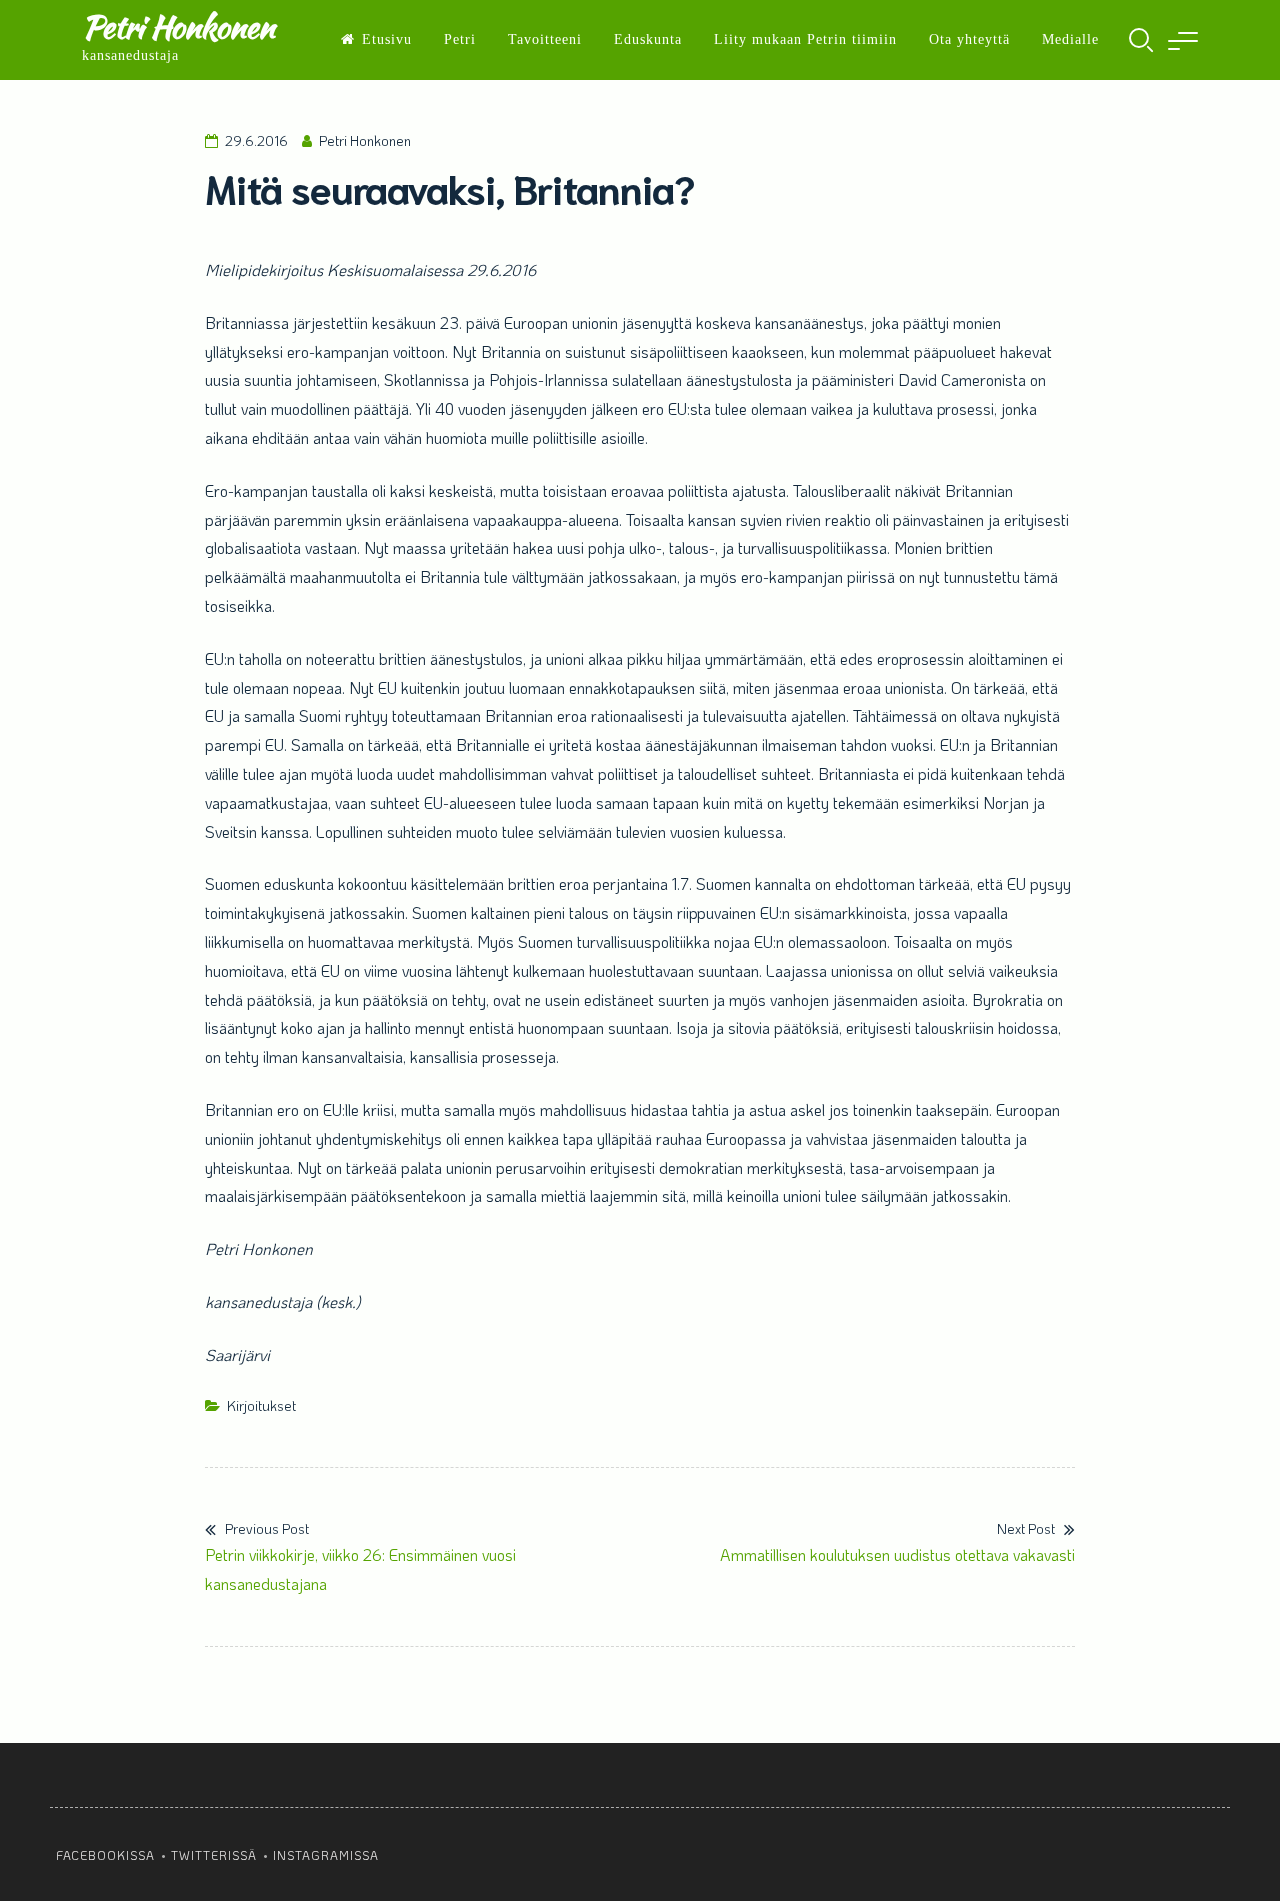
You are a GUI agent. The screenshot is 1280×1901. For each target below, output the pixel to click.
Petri (460, 39)
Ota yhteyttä (969, 39)
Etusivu (387, 39)
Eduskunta (648, 39)
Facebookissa (105, 1855)
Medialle (1070, 39)
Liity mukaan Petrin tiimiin (805, 39)
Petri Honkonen (178, 26)
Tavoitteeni (545, 39)
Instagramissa (326, 1855)
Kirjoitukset (261, 1405)
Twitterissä (214, 1855)
